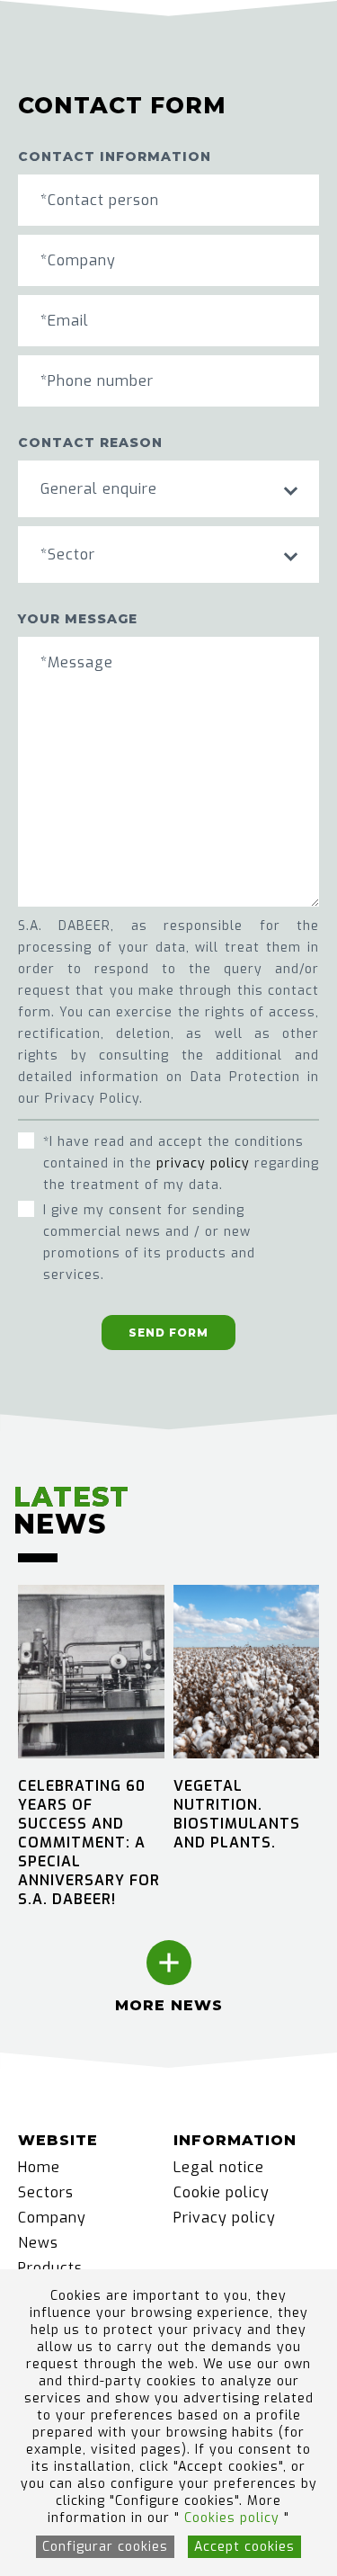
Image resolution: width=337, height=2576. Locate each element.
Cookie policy (222, 2192)
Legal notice (219, 2167)
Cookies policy (234, 2518)
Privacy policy (225, 2218)
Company (52, 2218)
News (38, 2243)
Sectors (46, 2192)
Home (39, 2167)
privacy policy (203, 1163)
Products (50, 2268)
